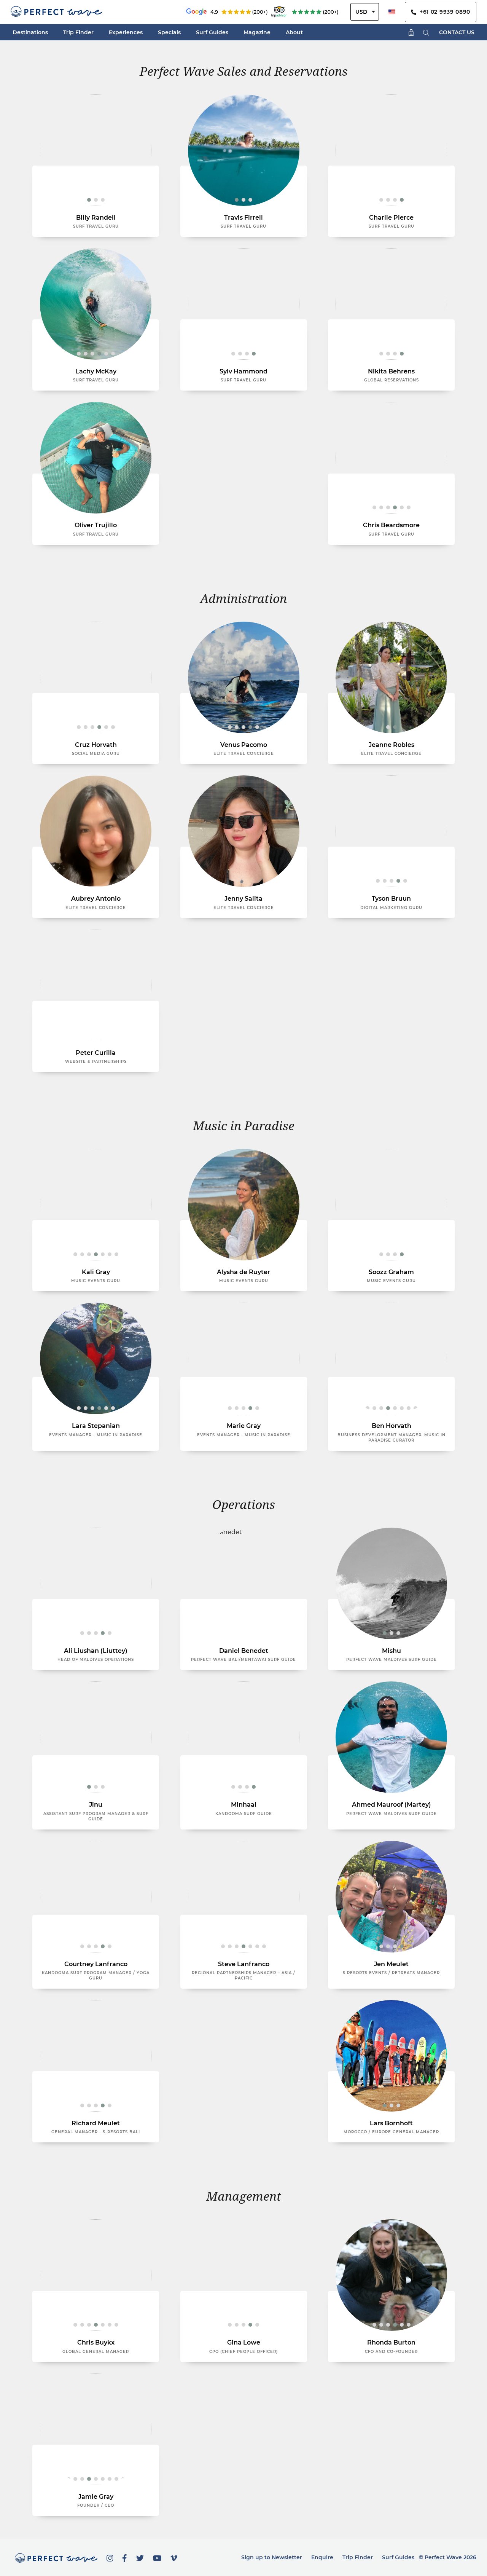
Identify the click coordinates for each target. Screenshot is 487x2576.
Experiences (126, 32)
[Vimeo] (174, 2557)
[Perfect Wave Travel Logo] (56, 12)
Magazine (257, 32)
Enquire (322, 2557)
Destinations (30, 32)
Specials (169, 32)
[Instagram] (110, 2557)
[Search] (426, 32)
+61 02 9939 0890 (443, 12)
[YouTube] (157, 2557)
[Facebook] (125, 2557)
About (294, 32)
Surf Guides (212, 32)
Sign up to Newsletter (272, 2557)
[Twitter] (140, 2557)
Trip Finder (78, 32)
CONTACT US (457, 32)
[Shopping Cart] (411, 32)
